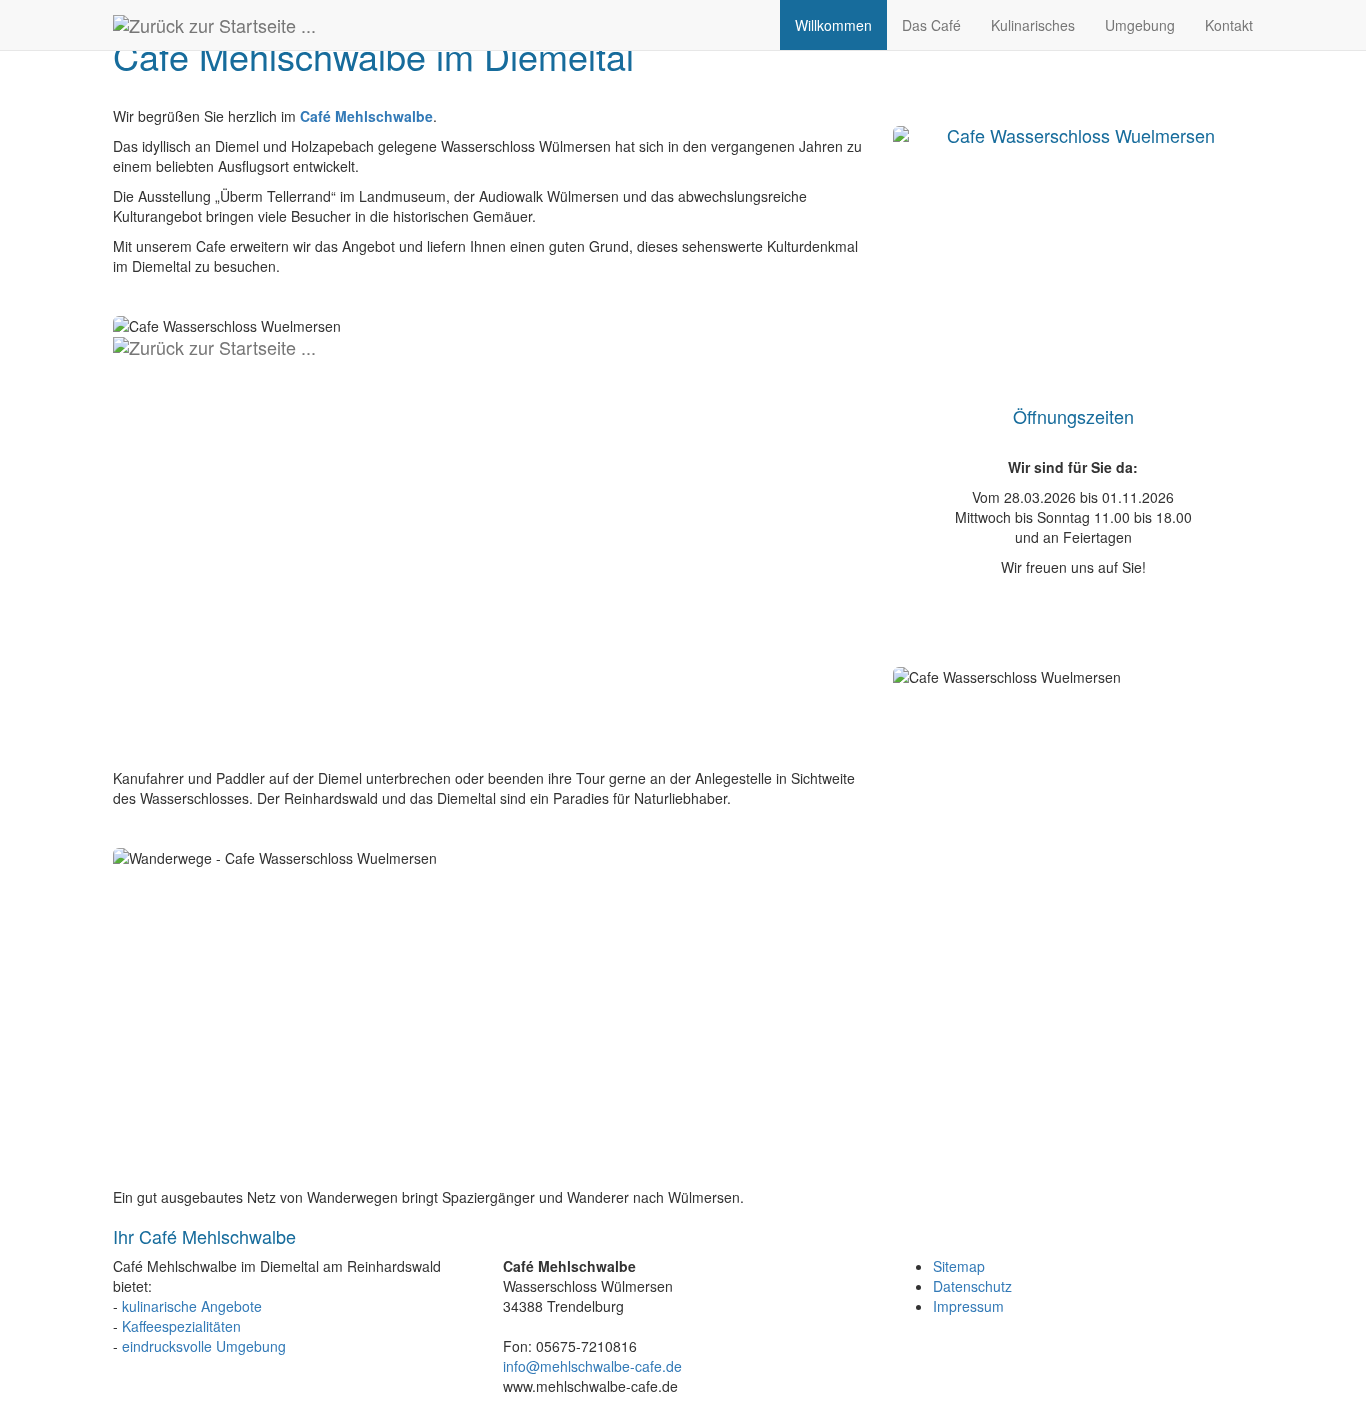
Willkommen (833, 25)
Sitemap (959, 1266)
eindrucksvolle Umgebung (204, 1346)
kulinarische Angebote (192, 1306)
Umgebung (1140, 25)
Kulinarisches (1033, 25)
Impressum (968, 1306)
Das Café (931, 25)
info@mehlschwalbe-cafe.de (592, 1366)
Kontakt (1229, 25)
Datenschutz (972, 1286)
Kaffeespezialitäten (181, 1326)
